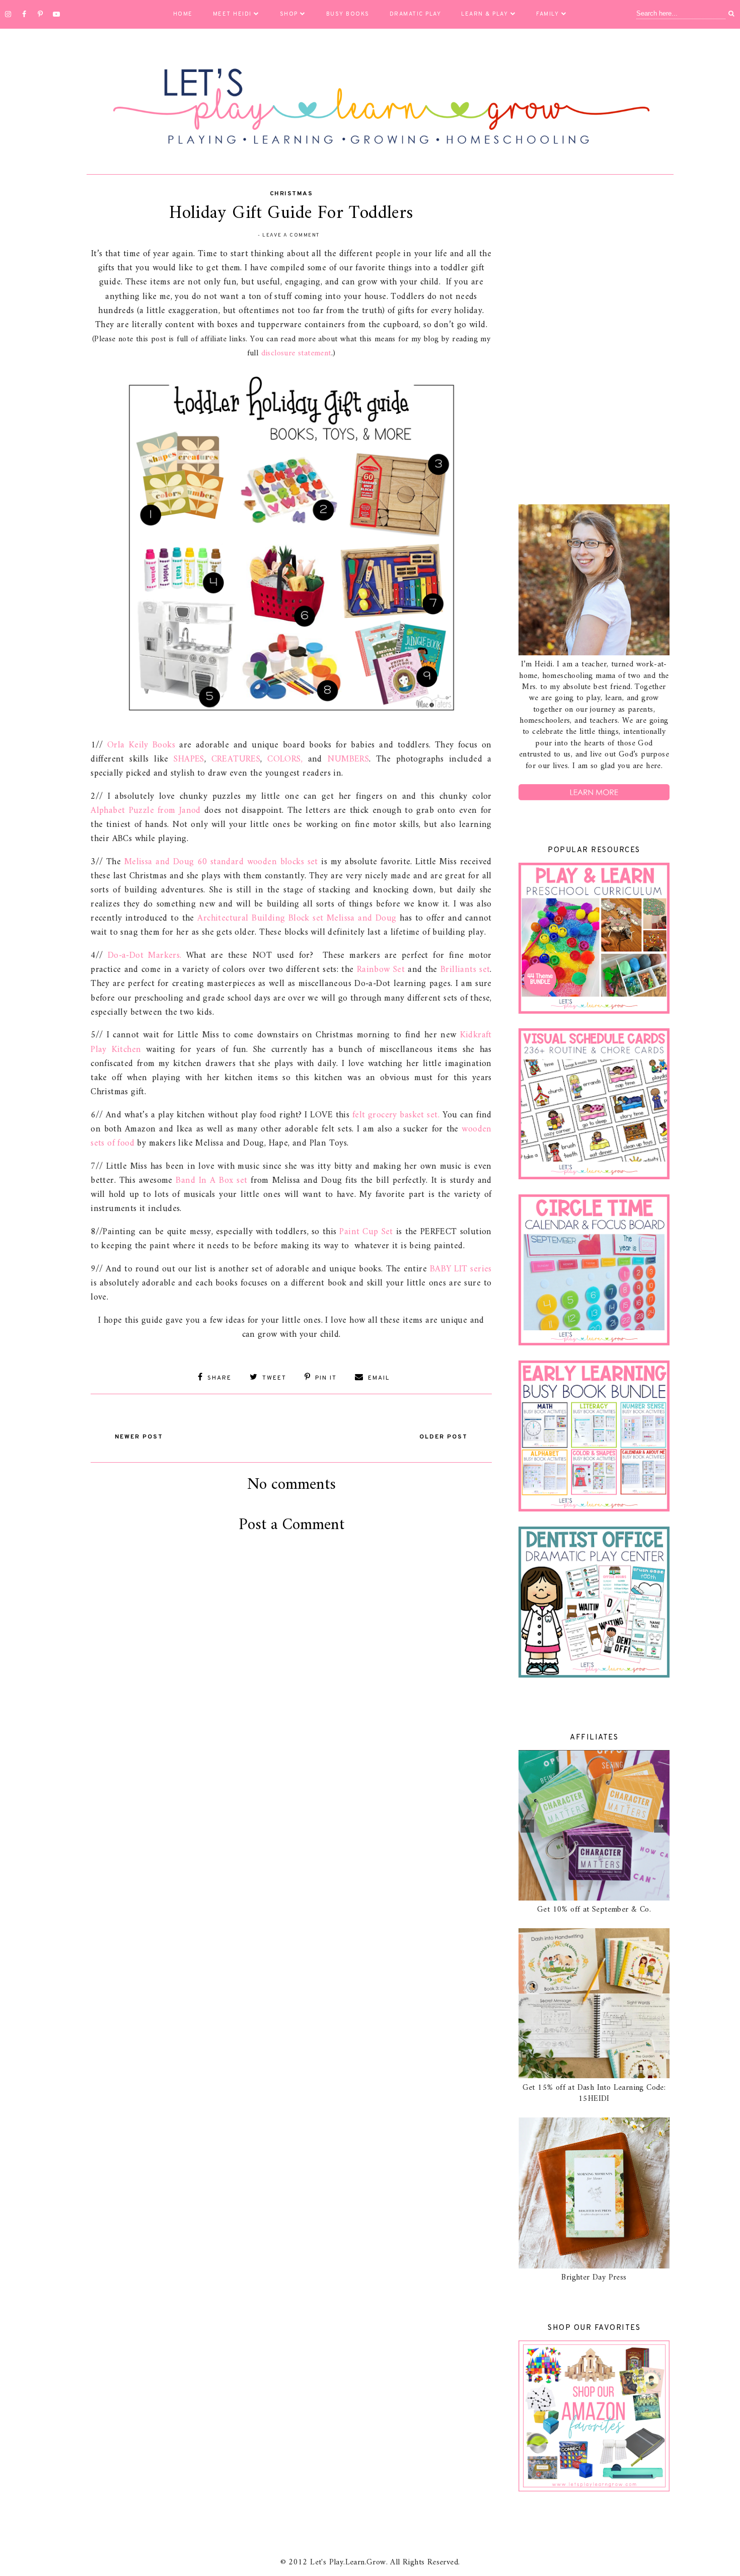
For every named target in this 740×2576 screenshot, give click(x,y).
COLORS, (285, 759)
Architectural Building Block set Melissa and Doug (297, 918)
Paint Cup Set (366, 1232)
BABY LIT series (461, 1269)
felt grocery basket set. (396, 1115)
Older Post (443, 1437)
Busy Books (348, 14)
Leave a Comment (291, 235)
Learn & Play (485, 14)
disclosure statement (296, 353)
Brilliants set (465, 970)
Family (547, 14)
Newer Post (139, 1437)
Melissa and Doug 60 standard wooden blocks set (221, 862)
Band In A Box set (211, 1181)
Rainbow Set (381, 970)
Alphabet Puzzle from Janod (146, 811)
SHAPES (189, 759)
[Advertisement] (594, 341)
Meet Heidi (232, 14)
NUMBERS (348, 759)
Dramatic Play (416, 14)
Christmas (291, 194)
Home (183, 14)
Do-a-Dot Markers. (145, 956)
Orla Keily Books (141, 745)
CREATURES (236, 759)
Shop (289, 14)
